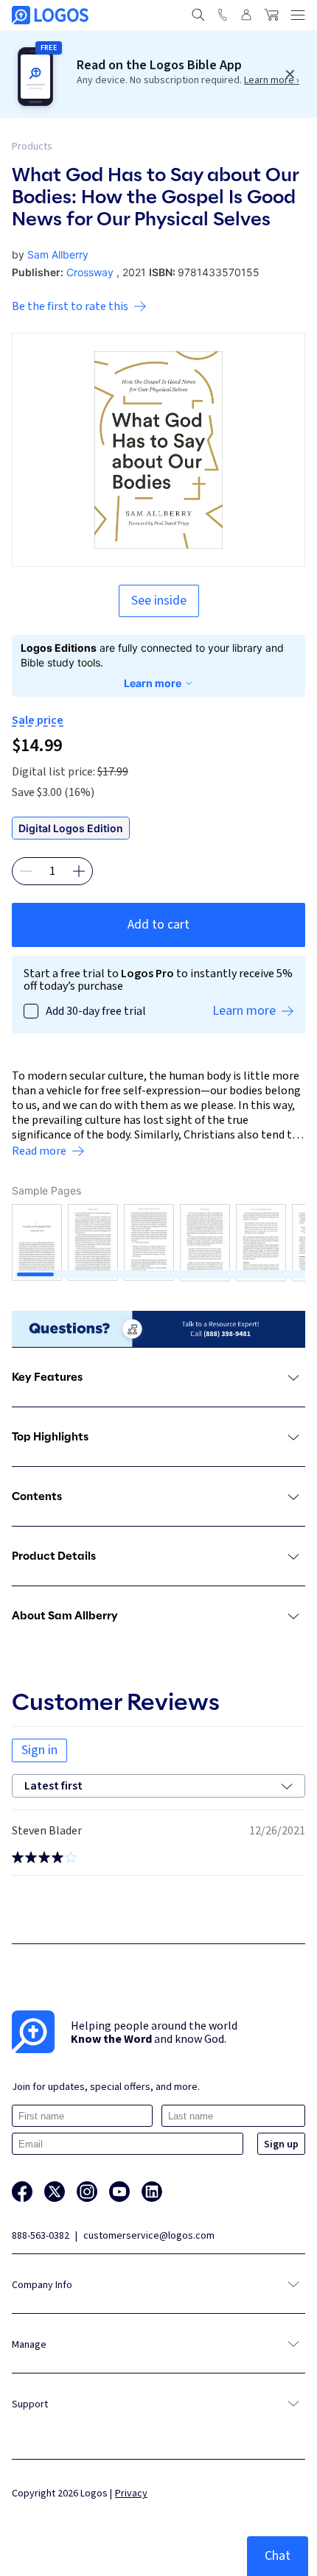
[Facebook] (22, 2192)
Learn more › (272, 80)
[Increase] (79, 871)
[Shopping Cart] (271, 15)
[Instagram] (87, 2192)
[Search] (198, 15)
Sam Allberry (58, 254)
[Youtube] (119, 2192)
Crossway (90, 272)
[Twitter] (55, 2192)
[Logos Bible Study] (50, 15)
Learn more (153, 683)
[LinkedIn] (152, 2192)
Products (32, 147)
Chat (278, 2556)
